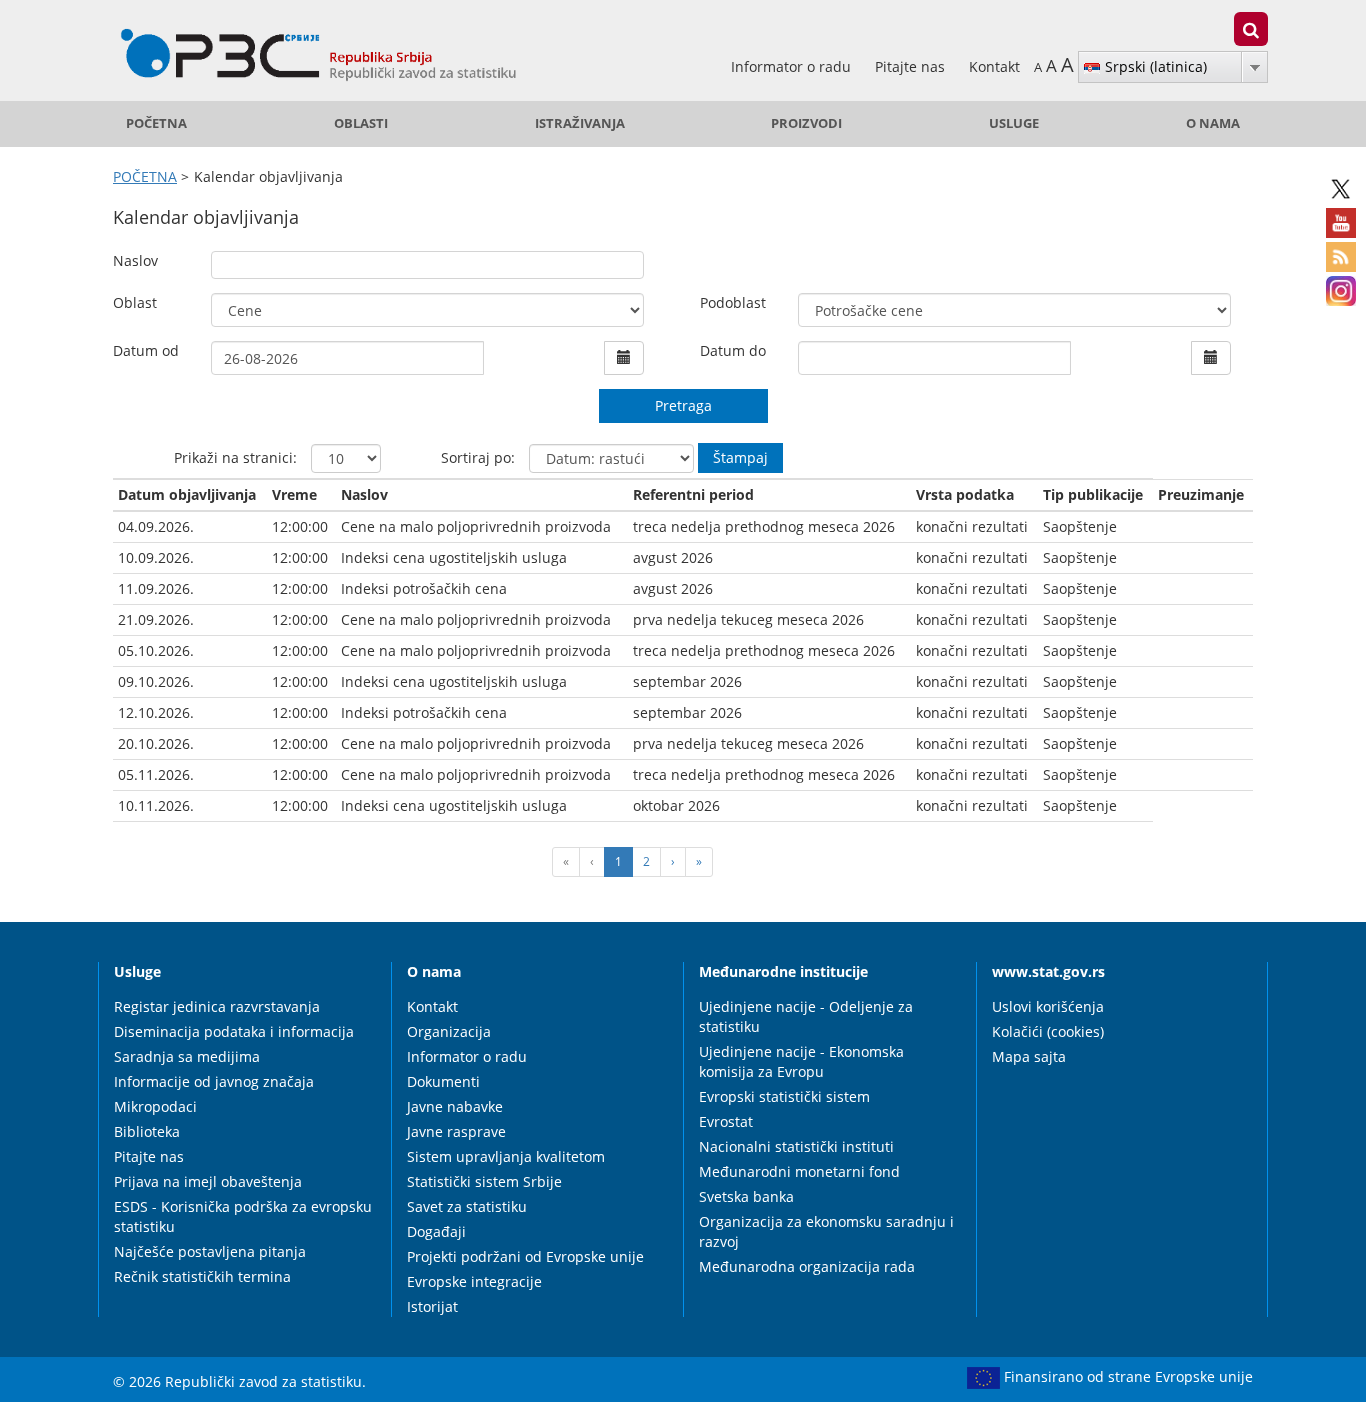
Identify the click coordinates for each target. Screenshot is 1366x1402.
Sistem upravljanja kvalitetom (506, 1156)
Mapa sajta (1029, 1056)
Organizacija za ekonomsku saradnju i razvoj (826, 1231)
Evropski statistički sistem (784, 1096)
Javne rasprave (456, 1131)
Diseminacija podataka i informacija (234, 1031)
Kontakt (994, 66)
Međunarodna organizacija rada (807, 1266)
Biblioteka (147, 1131)
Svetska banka (746, 1196)
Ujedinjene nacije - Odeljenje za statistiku (806, 1016)
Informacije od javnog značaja (214, 1081)
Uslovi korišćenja (1048, 1006)
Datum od (146, 350)
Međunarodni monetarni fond (799, 1171)
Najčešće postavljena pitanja (210, 1251)
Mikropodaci (155, 1106)
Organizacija (449, 1031)
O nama (1213, 123)
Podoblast (733, 302)
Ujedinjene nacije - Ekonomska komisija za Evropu (801, 1061)
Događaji (436, 1231)
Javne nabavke (455, 1106)
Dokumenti (443, 1081)
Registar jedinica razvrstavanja (217, 1006)
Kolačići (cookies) (1048, 1031)
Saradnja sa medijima (187, 1056)
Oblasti (361, 123)
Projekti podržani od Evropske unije (525, 1256)
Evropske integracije (474, 1281)
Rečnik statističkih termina (202, 1276)
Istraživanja (580, 123)
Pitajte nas (912, 66)
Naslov (135, 260)
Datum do (733, 350)
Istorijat (432, 1306)
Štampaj (740, 457)
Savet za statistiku (467, 1206)
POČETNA (156, 123)
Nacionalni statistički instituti (796, 1146)
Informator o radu (793, 66)
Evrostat (726, 1121)
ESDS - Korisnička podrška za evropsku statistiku (243, 1216)
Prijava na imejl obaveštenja (208, 1181)
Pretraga (683, 405)
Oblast (135, 302)
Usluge (1014, 123)
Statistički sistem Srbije (484, 1181)
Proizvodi (806, 123)
